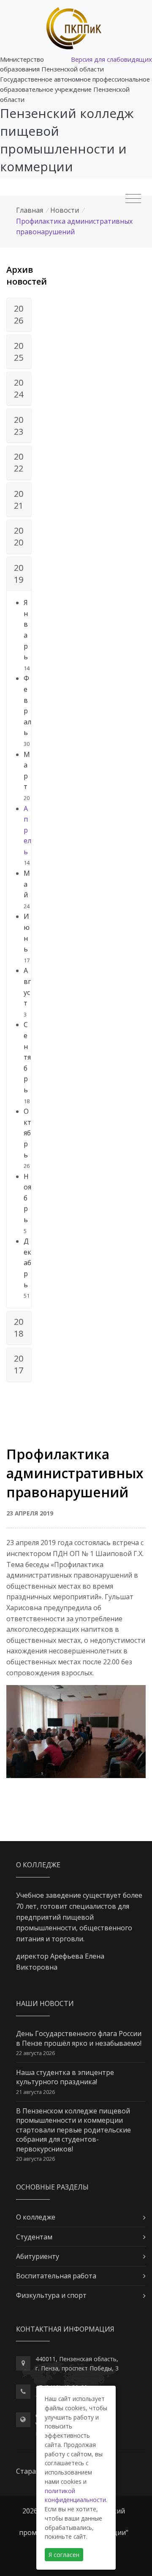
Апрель (27, 830)
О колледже (36, 2217)
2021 (19, 500)
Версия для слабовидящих (111, 59)
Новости (65, 210)
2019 (19, 574)
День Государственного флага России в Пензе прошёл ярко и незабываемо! (79, 2038)
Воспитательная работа (56, 2276)
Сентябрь (27, 1057)
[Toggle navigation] (133, 199)
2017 (19, 1364)
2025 (19, 352)
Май (27, 884)
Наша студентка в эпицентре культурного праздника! (65, 2077)
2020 (19, 536)
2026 (19, 314)
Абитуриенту (38, 2256)
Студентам (34, 2237)
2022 (19, 462)
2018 (19, 1328)
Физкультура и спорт (51, 2295)
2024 (19, 388)
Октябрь (27, 1133)
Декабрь (27, 1263)
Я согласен (64, 2555)
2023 (19, 426)
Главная (30, 210)
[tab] (19, 315)
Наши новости (45, 2003)
